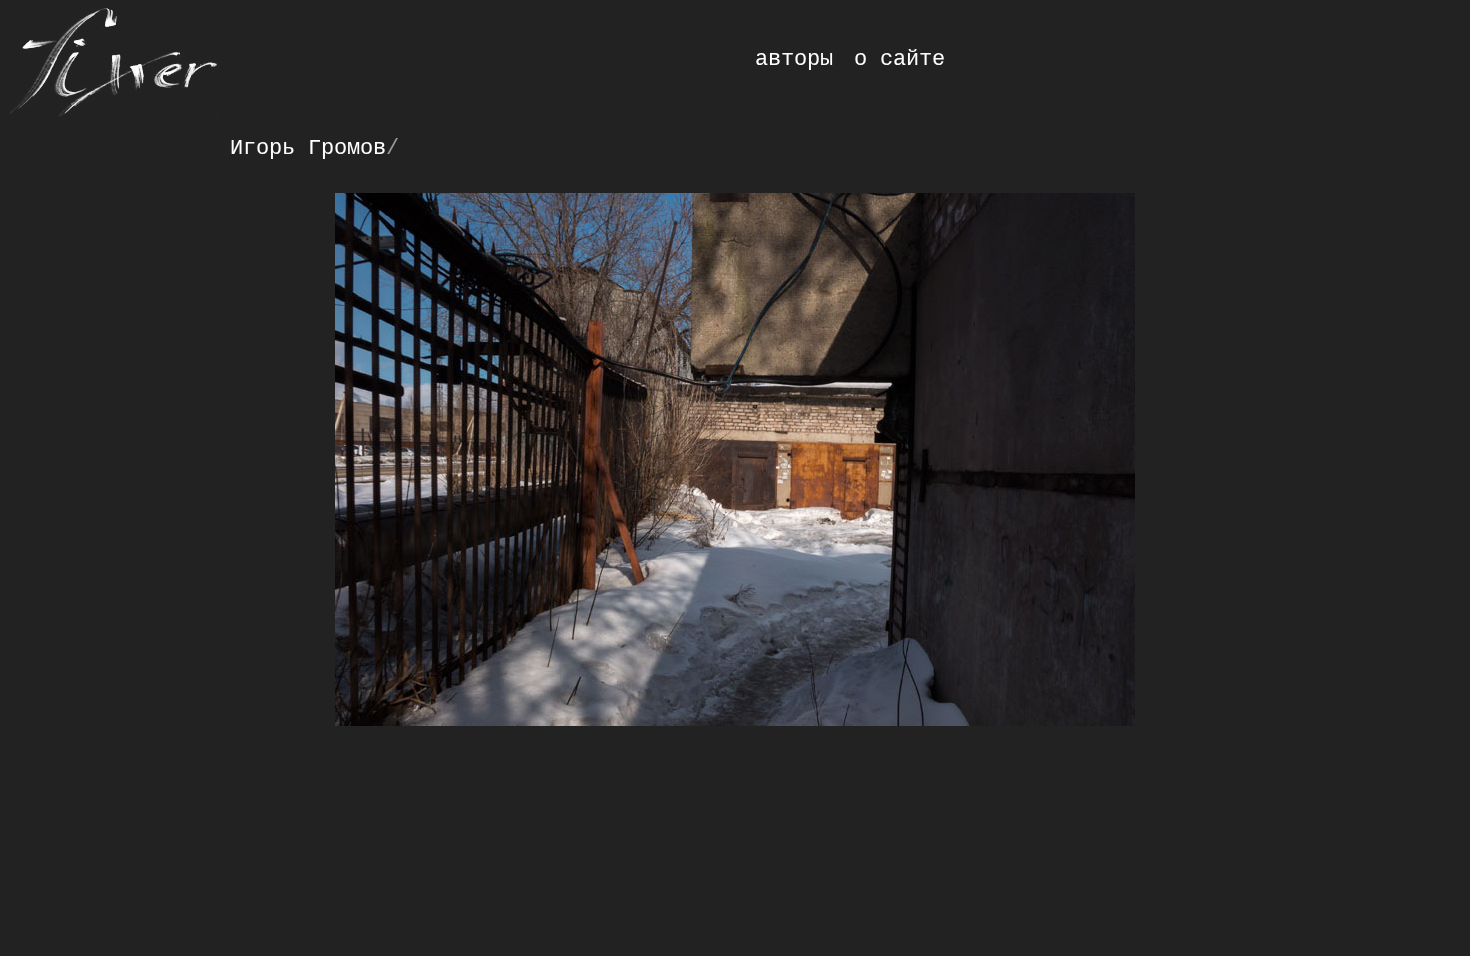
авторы (794, 59)
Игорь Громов (308, 148)
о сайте (899, 59)
